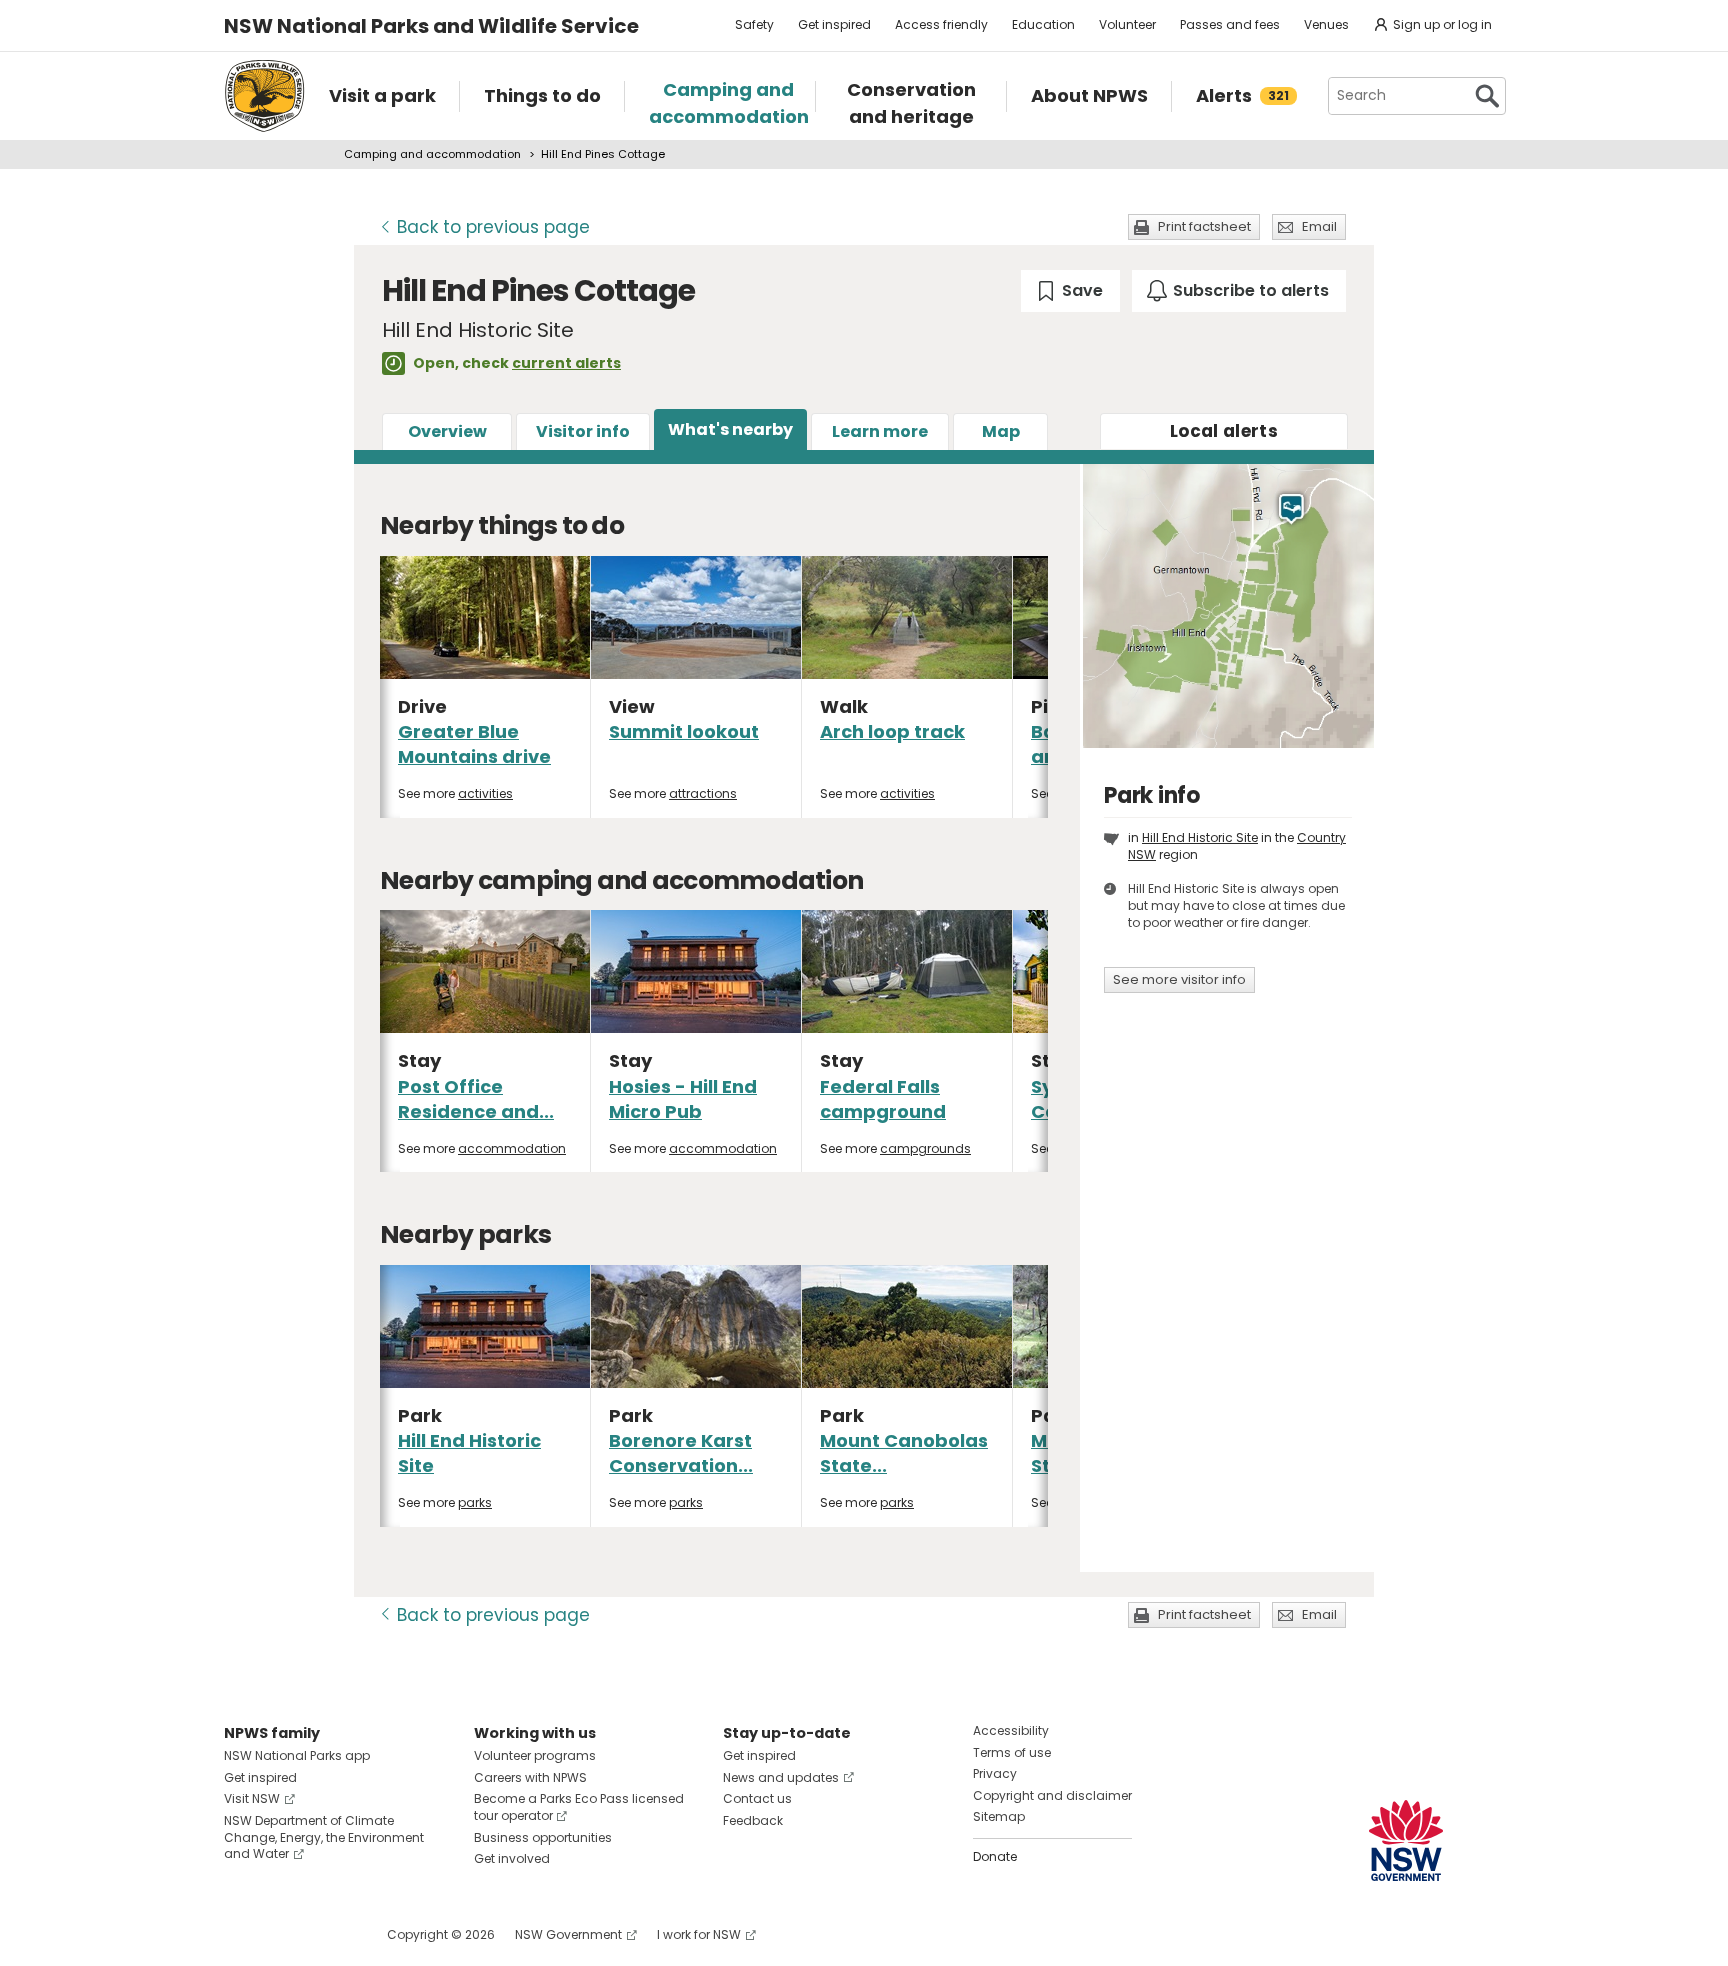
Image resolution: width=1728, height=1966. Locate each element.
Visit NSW (252, 1798)
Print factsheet (1204, 226)
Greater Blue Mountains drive (474, 744)
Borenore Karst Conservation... (681, 1453)
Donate (995, 1856)
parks (475, 1502)
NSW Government (568, 1934)
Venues (1326, 24)
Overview (447, 431)
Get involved (512, 1858)
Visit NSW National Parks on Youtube (328, 1934)
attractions (703, 793)
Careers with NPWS (530, 1777)
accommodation (512, 1148)
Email (1319, 226)
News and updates (781, 1777)
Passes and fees (1230, 24)
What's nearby (730, 429)
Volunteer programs (535, 1755)
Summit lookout (684, 731)
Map (1001, 431)
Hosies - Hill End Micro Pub (683, 1099)
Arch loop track (892, 731)
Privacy (995, 1773)
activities (485, 793)
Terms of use (1012, 1752)
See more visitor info (1179, 979)
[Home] (264, 96)
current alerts (566, 363)
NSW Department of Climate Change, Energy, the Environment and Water (324, 1837)
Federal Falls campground (883, 1099)
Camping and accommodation (432, 154)
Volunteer (1127, 24)
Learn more (880, 431)
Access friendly (941, 24)
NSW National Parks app (297, 1755)
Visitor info (583, 431)
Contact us (757, 1798)
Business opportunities (543, 1837)
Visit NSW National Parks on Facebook (242, 1934)
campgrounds (925, 1148)
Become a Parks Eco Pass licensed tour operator (579, 1807)
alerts (1224, 431)
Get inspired (834, 24)
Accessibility (1011, 1730)
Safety (754, 24)
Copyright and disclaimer (1052, 1795)
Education (1043, 24)
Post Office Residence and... (476, 1099)
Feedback (753, 1820)
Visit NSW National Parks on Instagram (285, 1934)
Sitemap (999, 1816)
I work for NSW (699, 1934)
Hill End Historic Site (1200, 837)
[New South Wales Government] (1406, 1840)
